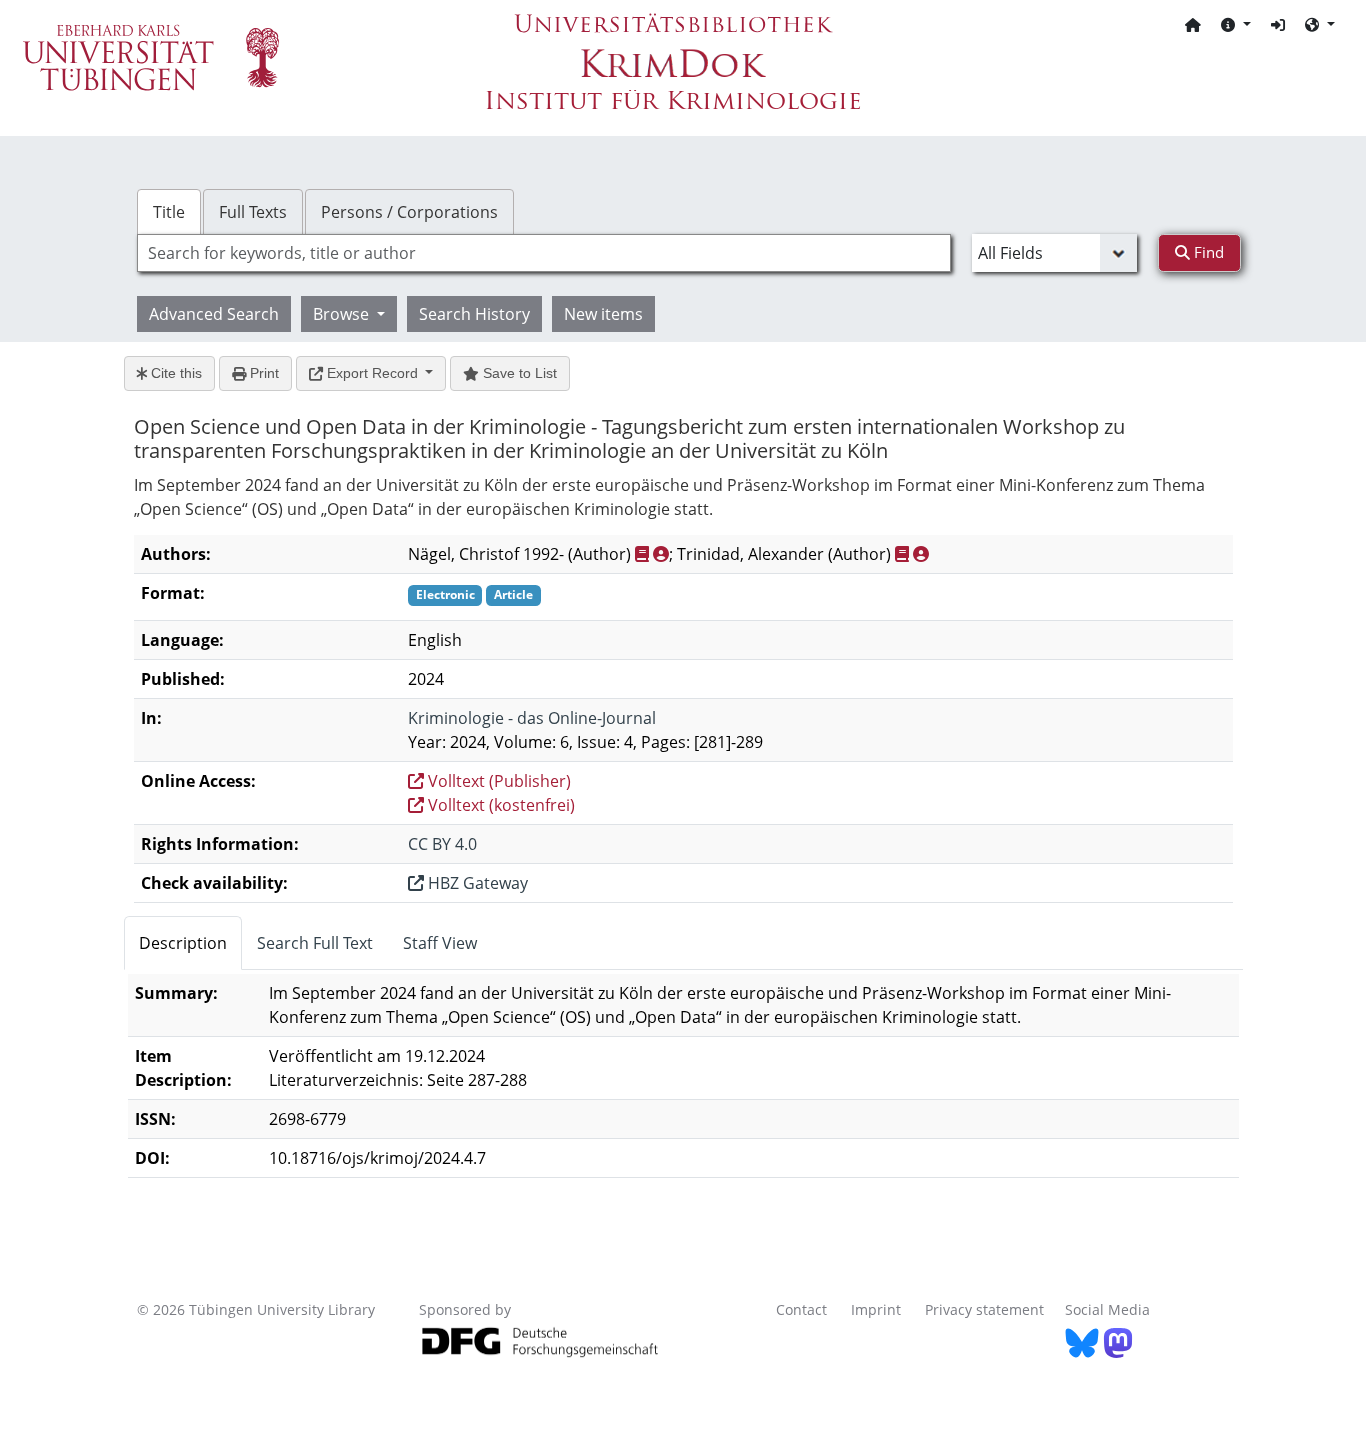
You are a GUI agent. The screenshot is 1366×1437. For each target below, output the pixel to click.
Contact (801, 1309)
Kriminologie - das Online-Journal (532, 718)
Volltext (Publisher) (497, 781)
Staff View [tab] (440, 943)
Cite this (174, 373)
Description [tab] (183, 943)
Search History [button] (474, 314)
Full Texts (253, 212)
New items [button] (603, 314)
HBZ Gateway (476, 883)
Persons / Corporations (409, 212)
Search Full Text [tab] (315, 943)
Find (1207, 252)
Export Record (372, 373)
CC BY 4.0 (442, 844)
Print (262, 373)
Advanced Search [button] (214, 314)
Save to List (518, 373)
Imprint (876, 1309)
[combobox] (544, 253)
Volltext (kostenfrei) (499, 805)
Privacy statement (984, 1309)
